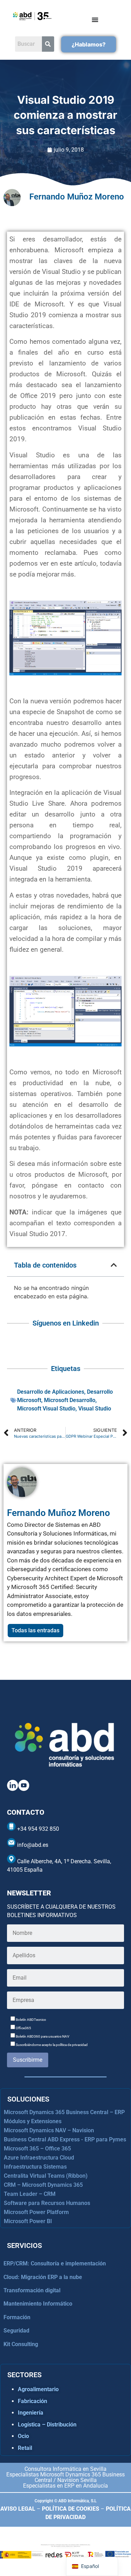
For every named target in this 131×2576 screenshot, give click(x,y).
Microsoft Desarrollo (70, 1400)
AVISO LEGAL (18, 2509)
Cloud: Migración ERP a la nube (43, 2277)
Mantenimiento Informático (38, 2304)
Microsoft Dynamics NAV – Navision (49, 2130)
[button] (114, 1265)
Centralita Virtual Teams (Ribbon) (46, 2176)
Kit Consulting (21, 2344)
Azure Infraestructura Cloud (39, 2158)
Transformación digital (32, 2290)
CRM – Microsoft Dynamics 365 (43, 2185)
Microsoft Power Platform (36, 2212)
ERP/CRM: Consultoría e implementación (55, 2263)
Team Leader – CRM (30, 2194)
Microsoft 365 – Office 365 (37, 2149)
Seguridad (16, 2331)
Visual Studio (95, 1409)
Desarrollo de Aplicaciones (51, 1392)
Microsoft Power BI (28, 2221)
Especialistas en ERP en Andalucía (65, 2486)
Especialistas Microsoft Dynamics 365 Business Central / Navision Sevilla (65, 2477)
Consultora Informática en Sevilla (65, 2469)
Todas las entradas (35, 1630)
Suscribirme (28, 2060)
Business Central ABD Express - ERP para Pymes (65, 2139)
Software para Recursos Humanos (47, 2203)
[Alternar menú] (95, 20)
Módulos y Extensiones (33, 2121)
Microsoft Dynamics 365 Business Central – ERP (64, 2112)
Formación (17, 2317)
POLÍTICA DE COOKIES (71, 2509)
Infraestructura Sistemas (35, 2167)
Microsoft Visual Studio (46, 1409)
